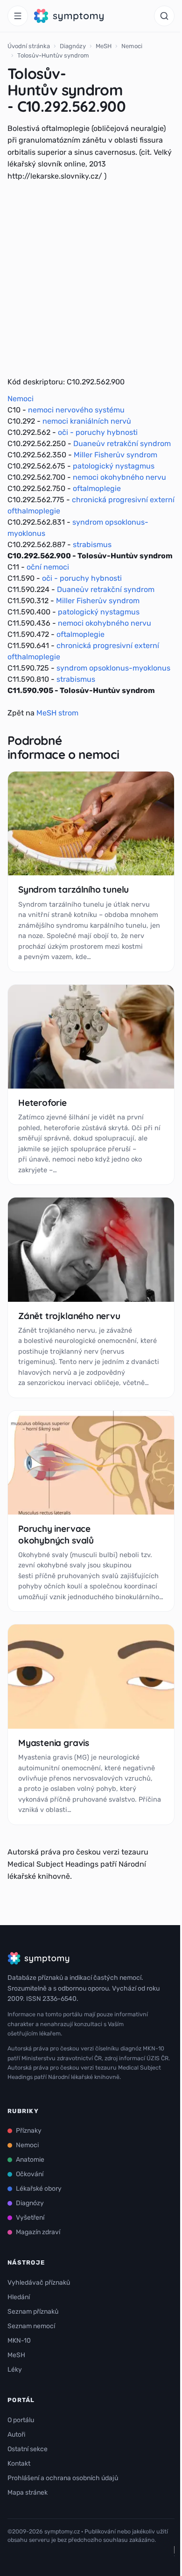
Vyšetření (30, 2218)
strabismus (92, 545)
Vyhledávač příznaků (39, 2283)
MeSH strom (57, 713)
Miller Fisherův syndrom (115, 455)
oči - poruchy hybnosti (98, 432)
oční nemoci (48, 567)
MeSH (104, 46)
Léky (15, 2370)
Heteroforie (42, 1103)
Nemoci (132, 46)
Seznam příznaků (33, 2312)
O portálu (21, 2420)
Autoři (16, 2435)
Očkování (30, 2174)
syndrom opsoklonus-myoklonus (113, 668)
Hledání (19, 2297)
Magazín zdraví (38, 2232)
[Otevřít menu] (18, 16)
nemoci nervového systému (76, 410)
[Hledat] (164, 16)
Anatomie (30, 2160)
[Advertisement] (91, 279)
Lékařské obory (39, 2189)
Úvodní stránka (29, 46)
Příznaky (29, 2131)
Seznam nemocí (31, 2326)
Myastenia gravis (54, 1743)
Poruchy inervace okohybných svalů (56, 1534)
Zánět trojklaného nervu (69, 1316)
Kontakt (19, 2464)
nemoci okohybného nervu (119, 477)
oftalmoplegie (97, 488)
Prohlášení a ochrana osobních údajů (63, 2478)
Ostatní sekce (28, 2449)
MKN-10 (19, 2341)
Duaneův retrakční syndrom (122, 444)
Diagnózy (73, 46)
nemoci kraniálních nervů (87, 421)
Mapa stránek (28, 2493)
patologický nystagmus (114, 466)
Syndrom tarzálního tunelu (73, 889)
